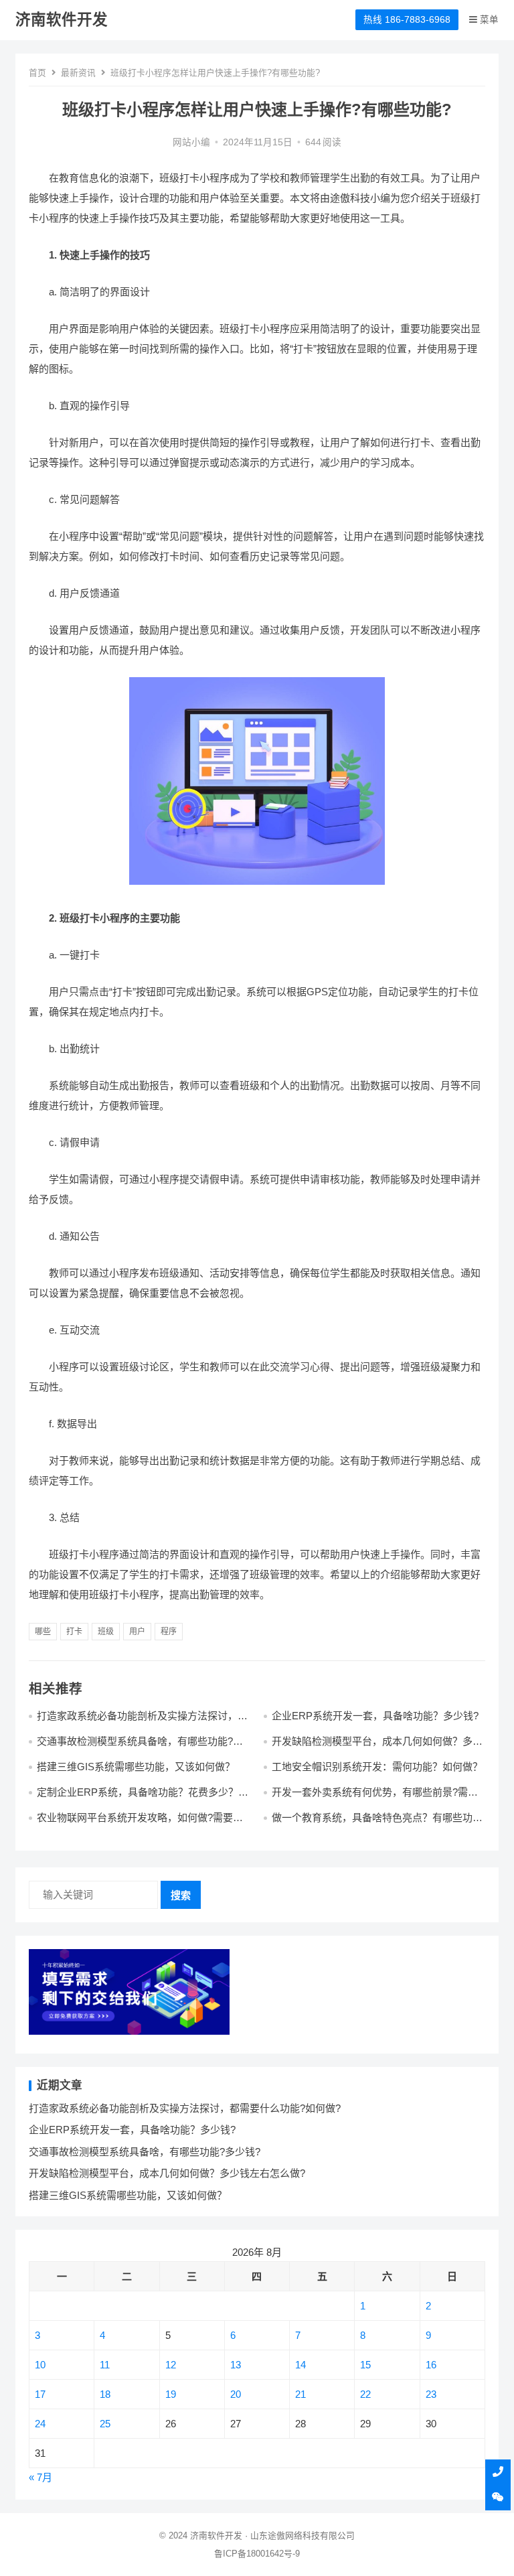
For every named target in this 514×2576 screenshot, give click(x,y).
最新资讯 (78, 73)
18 (105, 2394)
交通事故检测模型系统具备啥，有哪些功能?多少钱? (145, 2152)
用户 (137, 1632)
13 (236, 2365)
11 (105, 2365)
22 (365, 2394)
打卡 (74, 1632)
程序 (169, 1632)
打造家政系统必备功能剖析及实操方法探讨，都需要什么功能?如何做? (185, 2108)
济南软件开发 (62, 20)
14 (301, 2365)
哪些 (43, 1632)
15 (365, 2365)
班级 (106, 1632)
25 (105, 2424)
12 (171, 2365)
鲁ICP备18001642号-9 (257, 2554)
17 (40, 2394)
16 (431, 2365)
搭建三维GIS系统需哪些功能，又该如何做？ (136, 1767)
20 (236, 2394)
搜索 (181, 1895)
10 (40, 2365)
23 (431, 2394)
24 (40, 2424)
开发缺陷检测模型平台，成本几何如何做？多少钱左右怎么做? (167, 2173)
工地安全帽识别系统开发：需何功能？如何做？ (377, 1767)
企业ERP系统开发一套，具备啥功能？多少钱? (375, 1716)
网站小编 (191, 142)
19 (171, 2394)
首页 (37, 73)
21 (301, 2394)
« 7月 (40, 2477)
